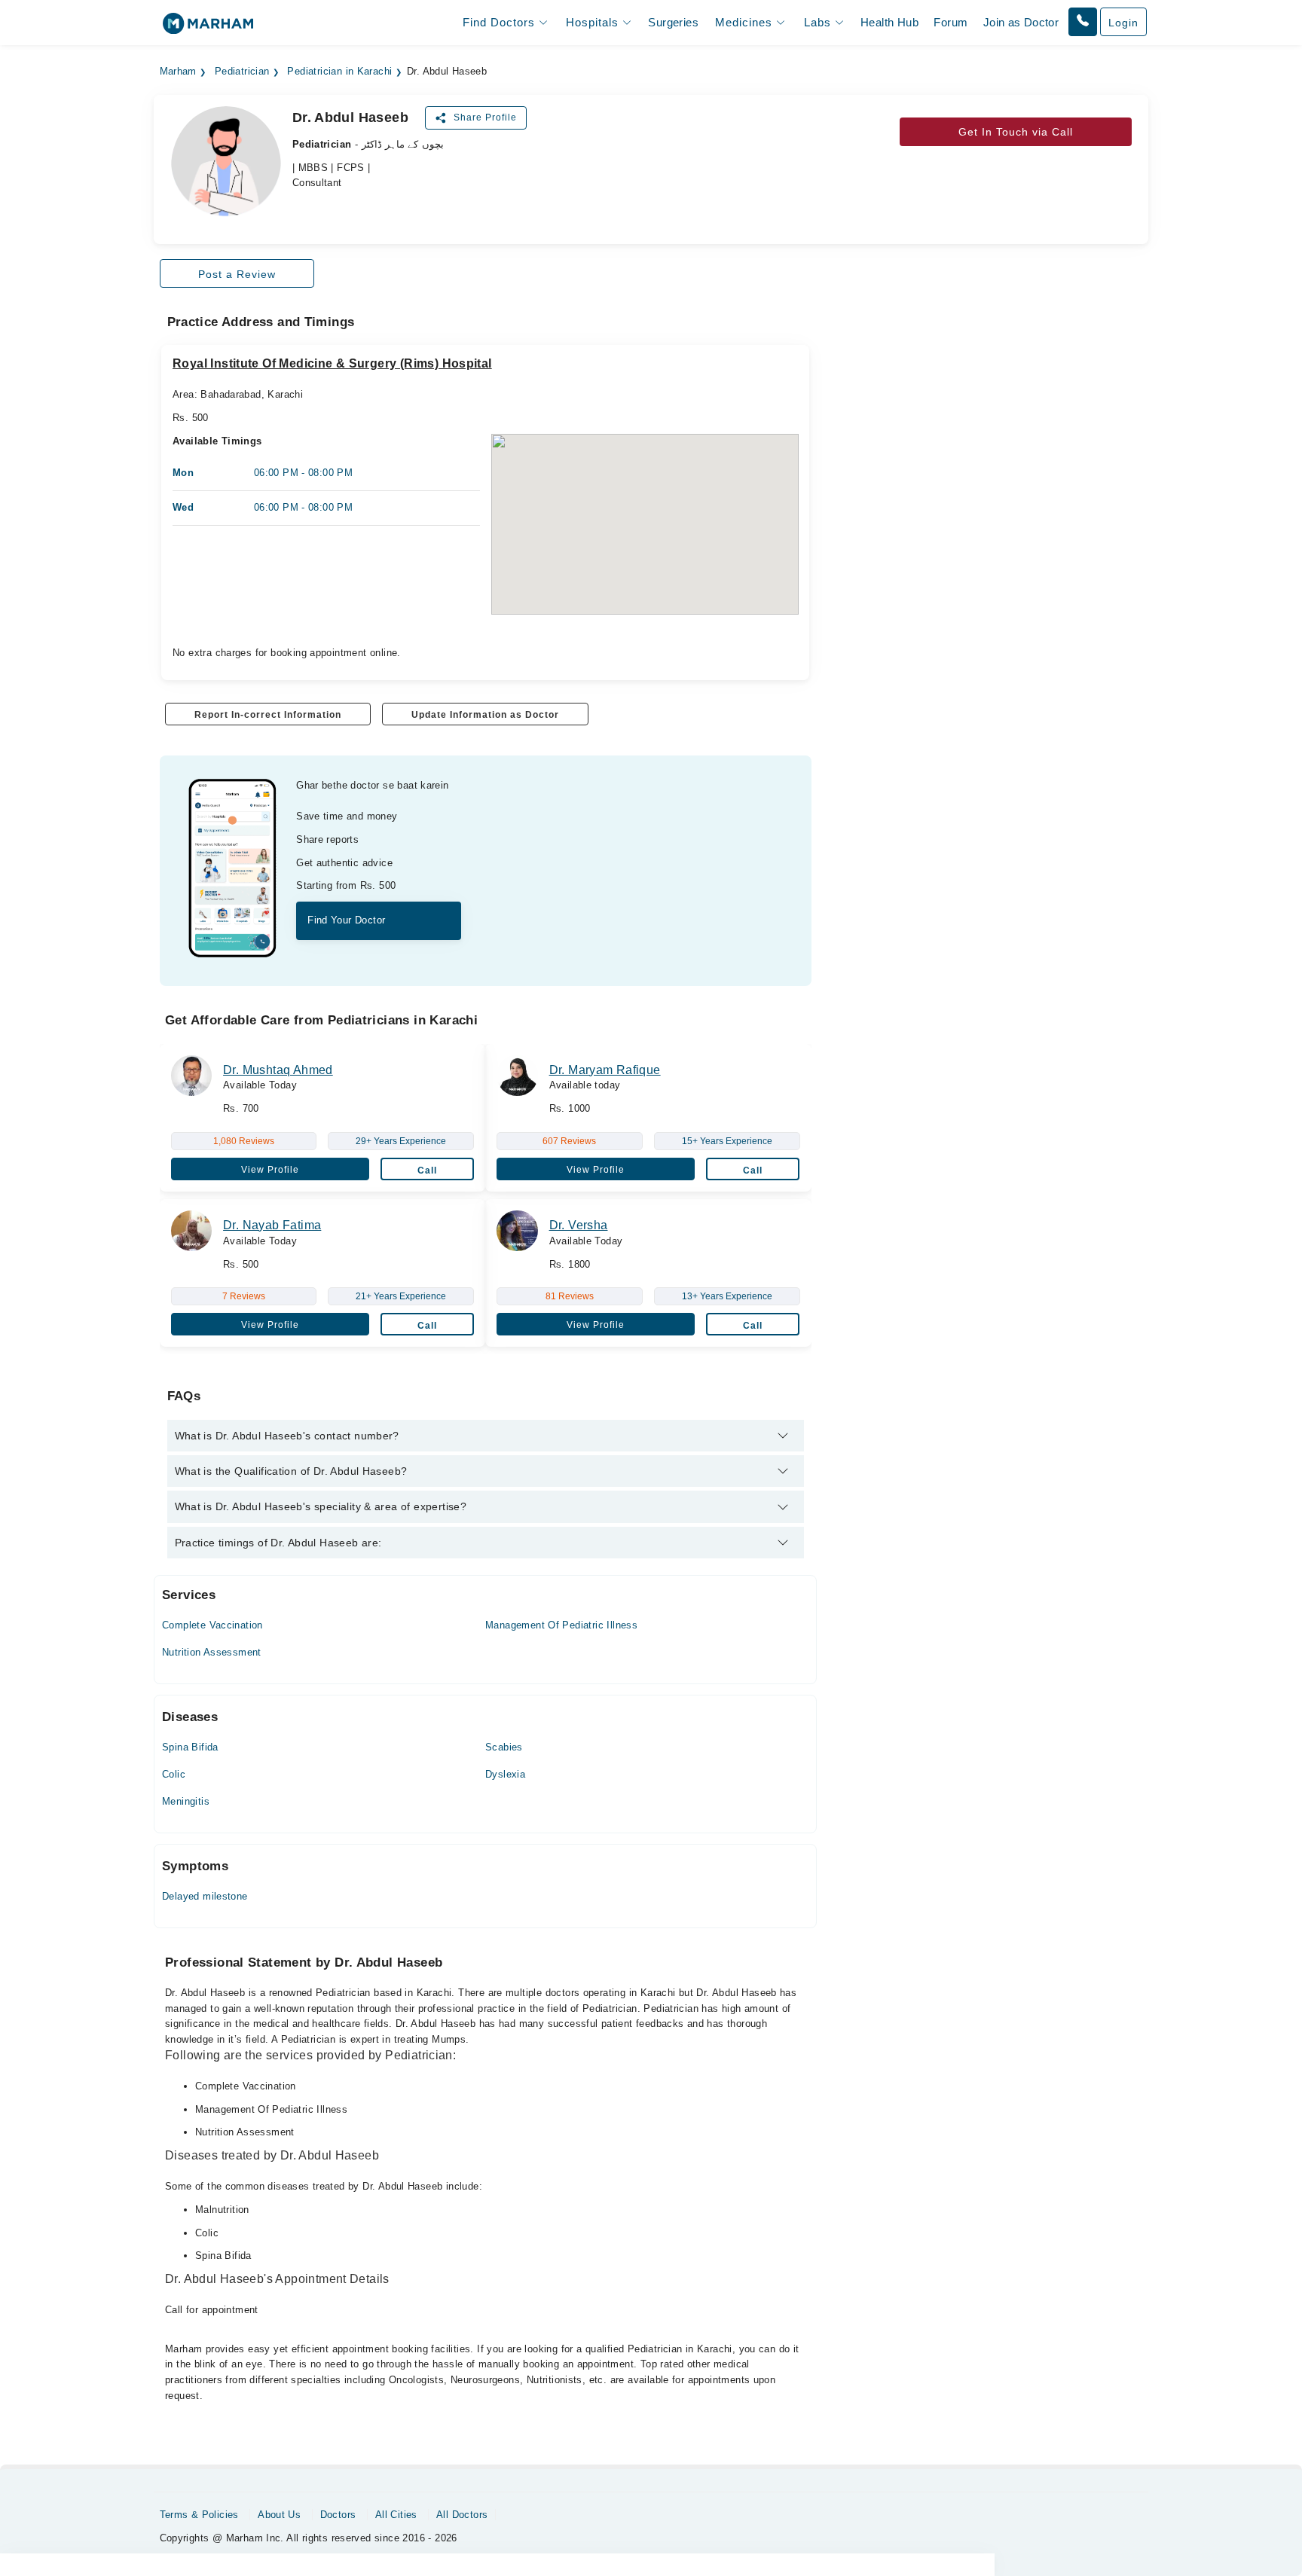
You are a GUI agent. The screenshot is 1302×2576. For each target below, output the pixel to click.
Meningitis (186, 1801)
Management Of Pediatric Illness (561, 1625)
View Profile (270, 1170)
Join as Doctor (1021, 22)
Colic (174, 1774)
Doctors (338, 2515)
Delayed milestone (205, 1896)
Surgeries (673, 22)
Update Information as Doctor (485, 715)
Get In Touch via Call (1016, 132)
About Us (279, 2515)
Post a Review (237, 274)
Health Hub (889, 22)
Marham (178, 72)
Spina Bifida (190, 1747)
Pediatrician (242, 72)
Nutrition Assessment (212, 1652)
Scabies (504, 1747)
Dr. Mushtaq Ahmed (278, 1070)
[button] (1083, 22)
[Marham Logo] (208, 28)
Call (427, 1170)
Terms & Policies (199, 2515)
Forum (951, 22)
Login (1123, 23)
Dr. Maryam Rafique (605, 1070)
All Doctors (462, 2515)
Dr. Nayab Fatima (272, 1225)
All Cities (396, 2515)
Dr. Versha (579, 1225)
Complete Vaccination (212, 1625)
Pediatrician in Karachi (339, 72)
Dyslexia (505, 1774)
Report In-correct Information (268, 715)
